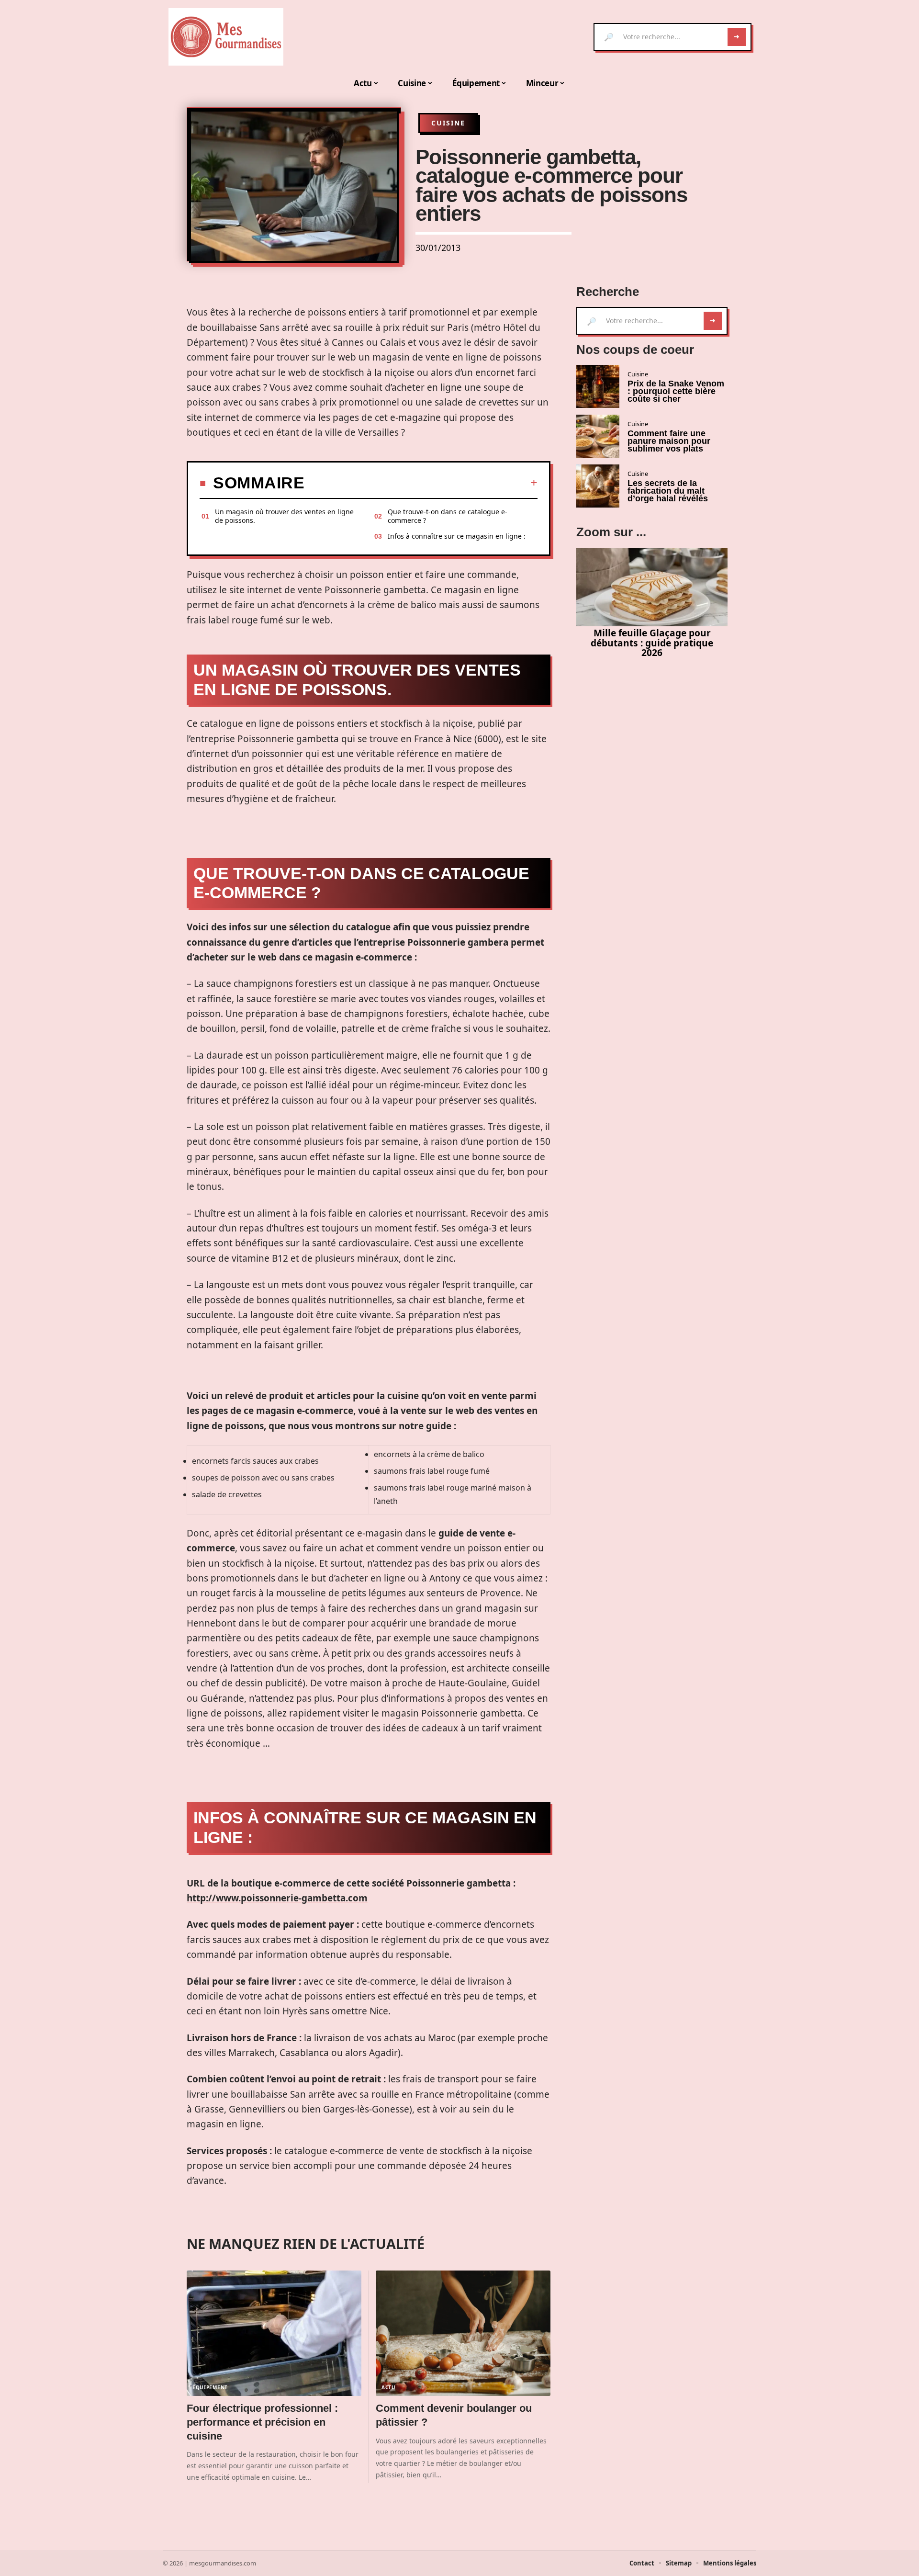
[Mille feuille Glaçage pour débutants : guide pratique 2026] (652, 587)
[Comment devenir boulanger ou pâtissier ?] (463, 2333)
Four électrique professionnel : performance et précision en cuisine (262, 2422)
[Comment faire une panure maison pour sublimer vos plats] (598, 436)
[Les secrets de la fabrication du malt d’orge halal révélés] (598, 486)
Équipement (210, 2387)
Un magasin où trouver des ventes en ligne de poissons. (284, 516)
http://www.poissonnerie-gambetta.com (277, 1898)
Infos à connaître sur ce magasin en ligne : (457, 536)
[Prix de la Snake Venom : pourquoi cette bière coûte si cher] (598, 386)
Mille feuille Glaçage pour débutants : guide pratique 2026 (652, 643)
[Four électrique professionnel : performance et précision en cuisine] (274, 2333)
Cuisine (448, 123)
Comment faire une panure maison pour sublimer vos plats (669, 441)
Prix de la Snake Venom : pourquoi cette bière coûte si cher (676, 391)
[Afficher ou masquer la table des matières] (421, 483)
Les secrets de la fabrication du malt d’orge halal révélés (668, 491)
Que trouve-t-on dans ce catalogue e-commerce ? (448, 516)
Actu (389, 2387)
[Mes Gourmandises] (226, 37)
